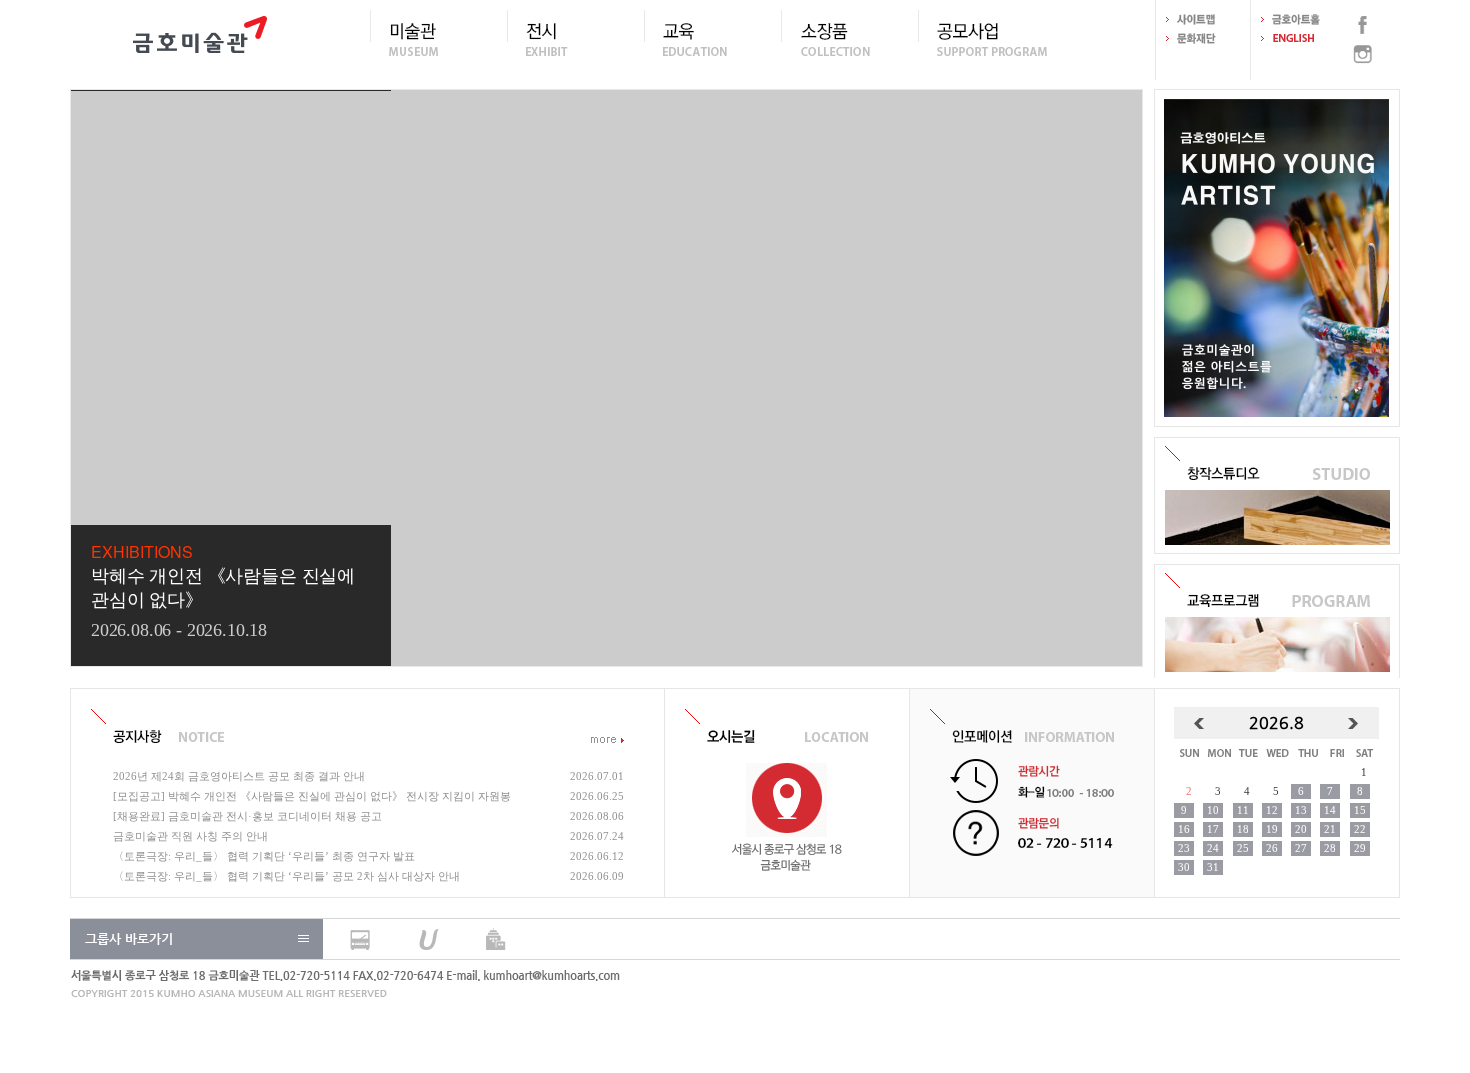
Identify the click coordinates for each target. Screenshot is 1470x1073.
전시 (575, 39)
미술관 (438, 39)
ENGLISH (1298, 38)
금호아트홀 (1298, 19)
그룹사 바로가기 (129, 938)
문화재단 (1203, 38)
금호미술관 (200, 40)
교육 (712, 39)
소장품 (849, 39)
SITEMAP (1203, 19)
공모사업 (986, 39)
